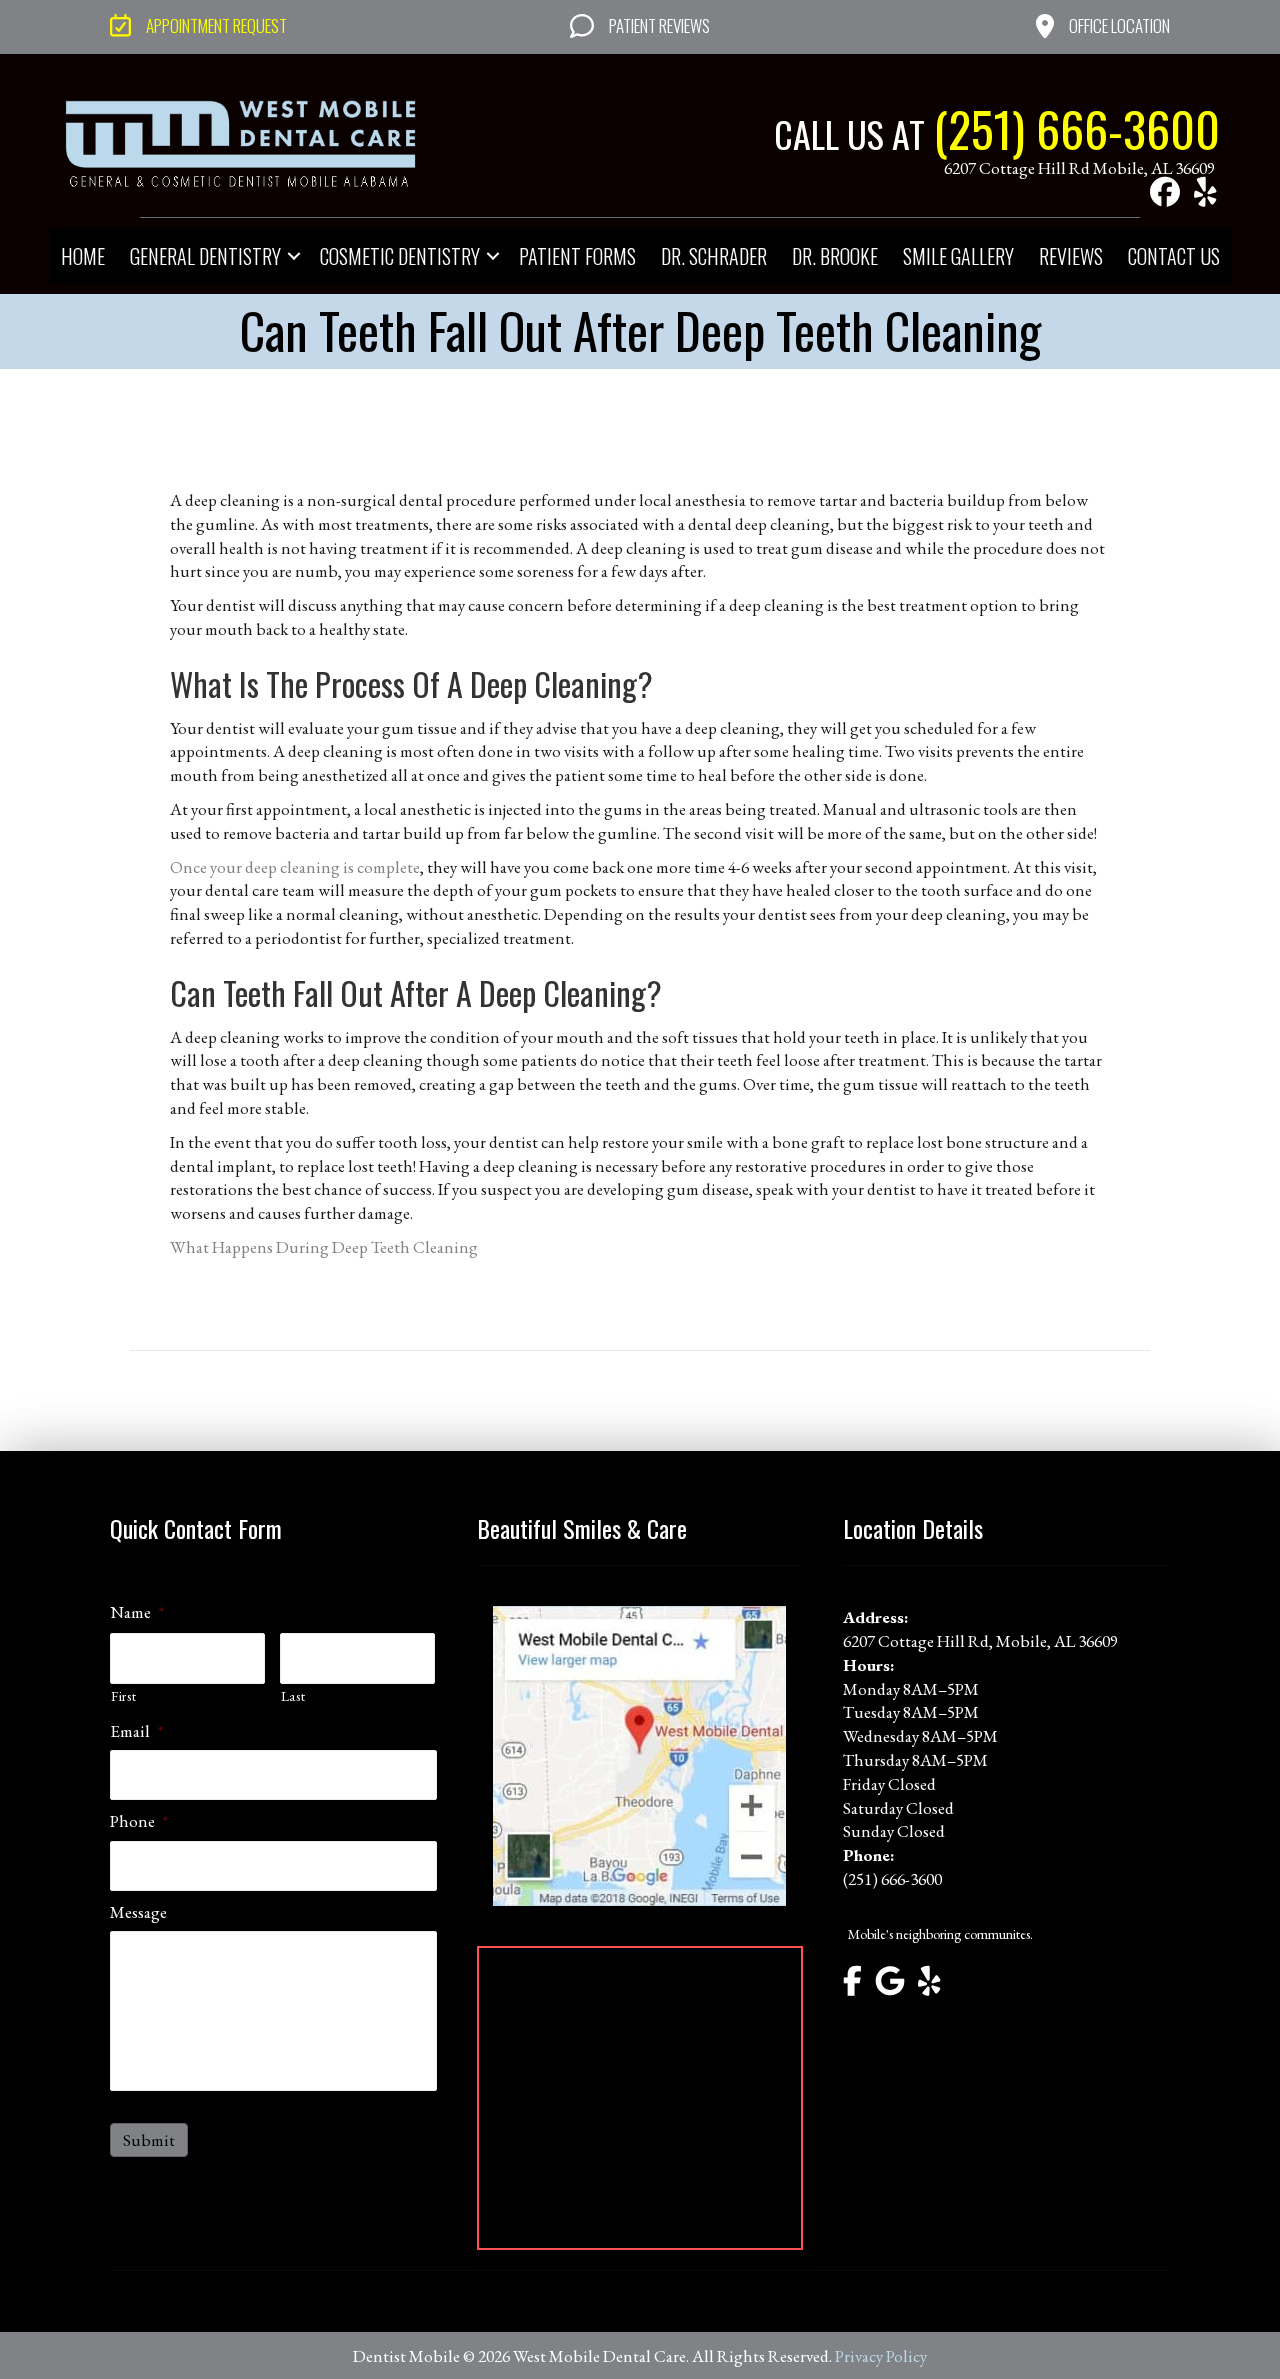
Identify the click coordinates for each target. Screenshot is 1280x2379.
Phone (139, 1821)
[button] (1165, 192)
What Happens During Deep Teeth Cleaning (324, 1247)
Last (293, 1696)
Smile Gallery (958, 256)
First (123, 1696)
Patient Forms (577, 256)
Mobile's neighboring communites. (940, 1934)
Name (137, 1612)
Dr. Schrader (714, 256)
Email (136, 1731)
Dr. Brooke (835, 256)
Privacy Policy (881, 2356)
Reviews (1071, 256)
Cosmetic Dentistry (400, 256)
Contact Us (1174, 256)
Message (138, 1912)
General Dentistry (205, 256)
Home (83, 256)
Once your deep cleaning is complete (295, 867)
